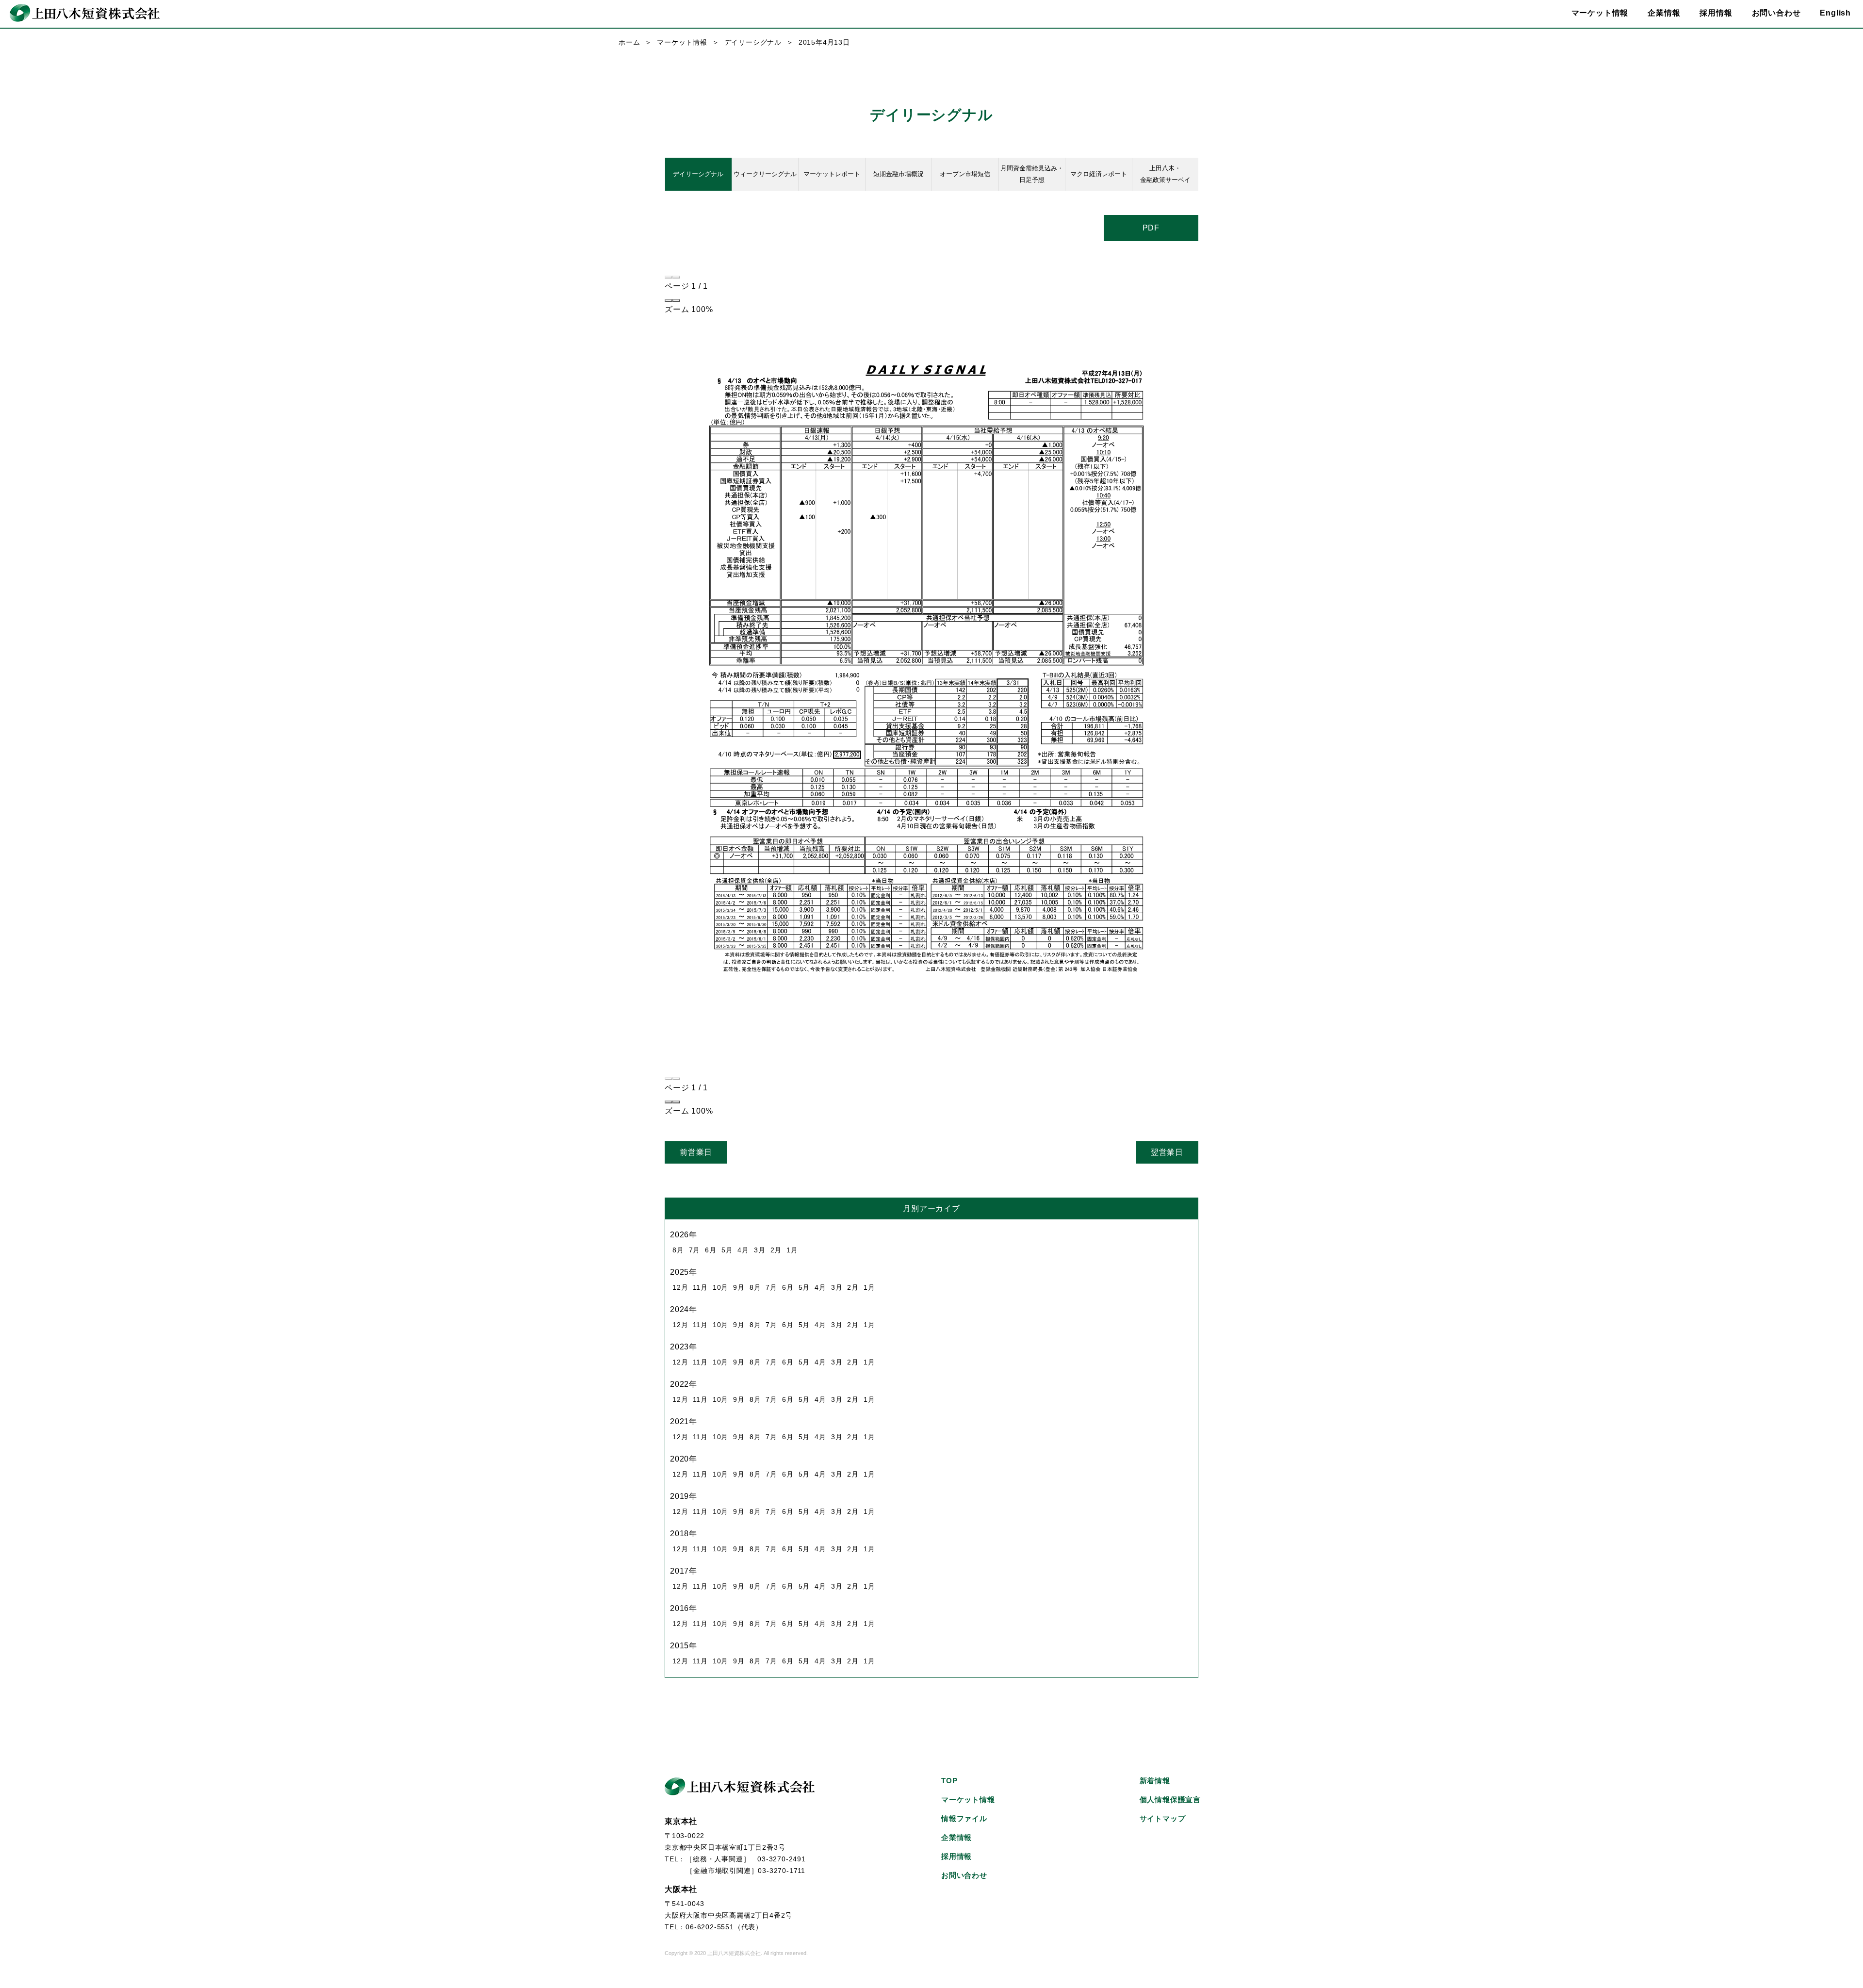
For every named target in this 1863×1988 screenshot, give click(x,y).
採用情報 (1716, 13)
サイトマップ (1163, 1818)
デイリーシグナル (753, 42)
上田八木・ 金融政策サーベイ (1165, 174)
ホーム (629, 42)
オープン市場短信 (965, 174)
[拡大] (676, 300)
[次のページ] (676, 277)
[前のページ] (669, 277)
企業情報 (956, 1837)
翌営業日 (1167, 1152)
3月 (760, 1250)
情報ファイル (964, 1818)
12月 (680, 1287)
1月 (792, 1250)
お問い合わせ (1776, 13)
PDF (1151, 228)
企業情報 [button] (1664, 13)
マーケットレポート (832, 174)
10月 (720, 1287)
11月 (700, 1287)
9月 (739, 1287)
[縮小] (669, 300)
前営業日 (696, 1152)
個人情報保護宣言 (1170, 1799)
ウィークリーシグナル (765, 174)
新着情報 (1155, 1781)
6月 (711, 1250)
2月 (776, 1250)
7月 (695, 1250)
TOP (949, 1781)
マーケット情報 (682, 42)
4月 (743, 1250)
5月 (727, 1250)
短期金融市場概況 (899, 174)
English (1835, 13)
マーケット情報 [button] (1600, 13)
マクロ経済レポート (1099, 174)
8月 (678, 1250)
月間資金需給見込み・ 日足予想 (1032, 174)
